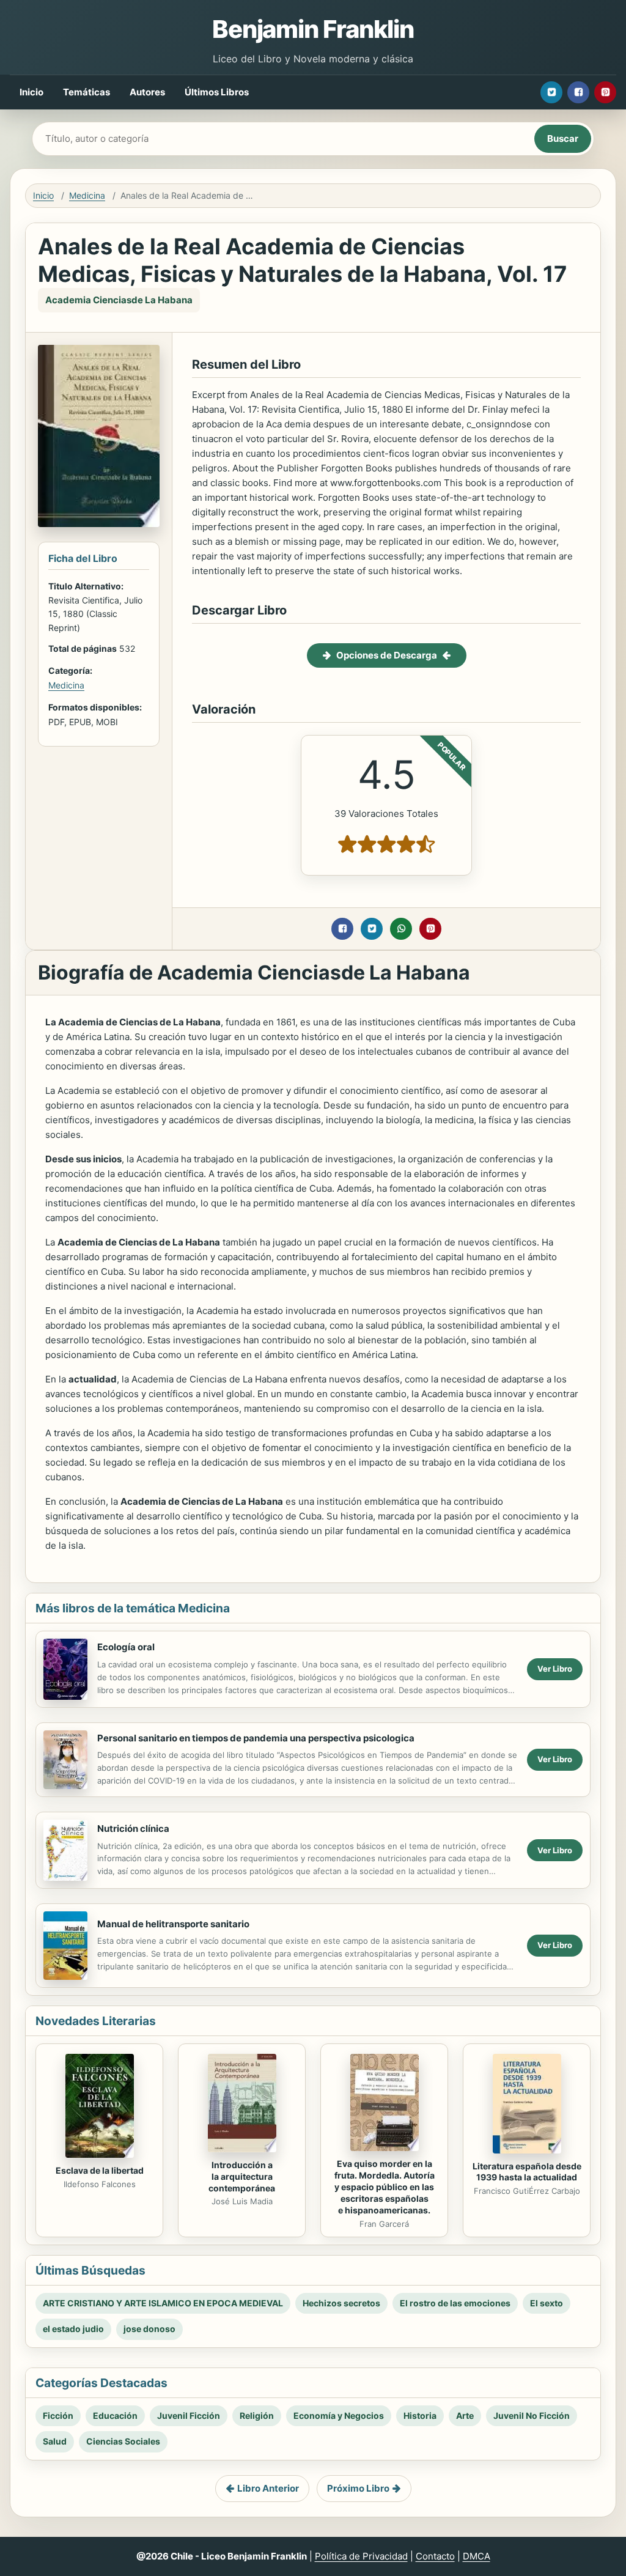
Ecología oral (126, 1647)
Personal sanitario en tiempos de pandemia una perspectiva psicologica (256, 1738)
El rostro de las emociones (455, 2303)
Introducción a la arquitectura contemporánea (242, 2176)
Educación (115, 2415)
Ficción (58, 2415)
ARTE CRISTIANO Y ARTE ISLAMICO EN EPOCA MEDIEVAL (163, 2303)
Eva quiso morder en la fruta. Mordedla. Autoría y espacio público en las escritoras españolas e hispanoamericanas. (385, 2187)
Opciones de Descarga (387, 655)
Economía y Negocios (339, 2415)
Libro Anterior (268, 2488)
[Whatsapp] (401, 929)
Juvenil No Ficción (532, 2415)
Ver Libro (555, 1669)
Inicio (31, 92)
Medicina (87, 195)
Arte (465, 2415)
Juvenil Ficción (189, 2415)
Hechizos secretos (341, 2303)
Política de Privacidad (361, 2556)
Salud (55, 2441)
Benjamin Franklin (313, 29)
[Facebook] (578, 92)
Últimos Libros (217, 92)
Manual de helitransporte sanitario (173, 1924)
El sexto (547, 2303)
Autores (147, 92)
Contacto (435, 2556)
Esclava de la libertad (100, 2170)
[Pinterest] (605, 92)
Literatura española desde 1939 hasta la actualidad (527, 2172)
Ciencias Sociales (123, 2441)
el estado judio (73, 2329)
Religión (257, 2415)
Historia (420, 2415)
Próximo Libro (358, 2488)
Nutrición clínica (133, 1829)
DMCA (477, 2556)
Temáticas (87, 92)
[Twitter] (551, 92)
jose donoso (149, 2329)
